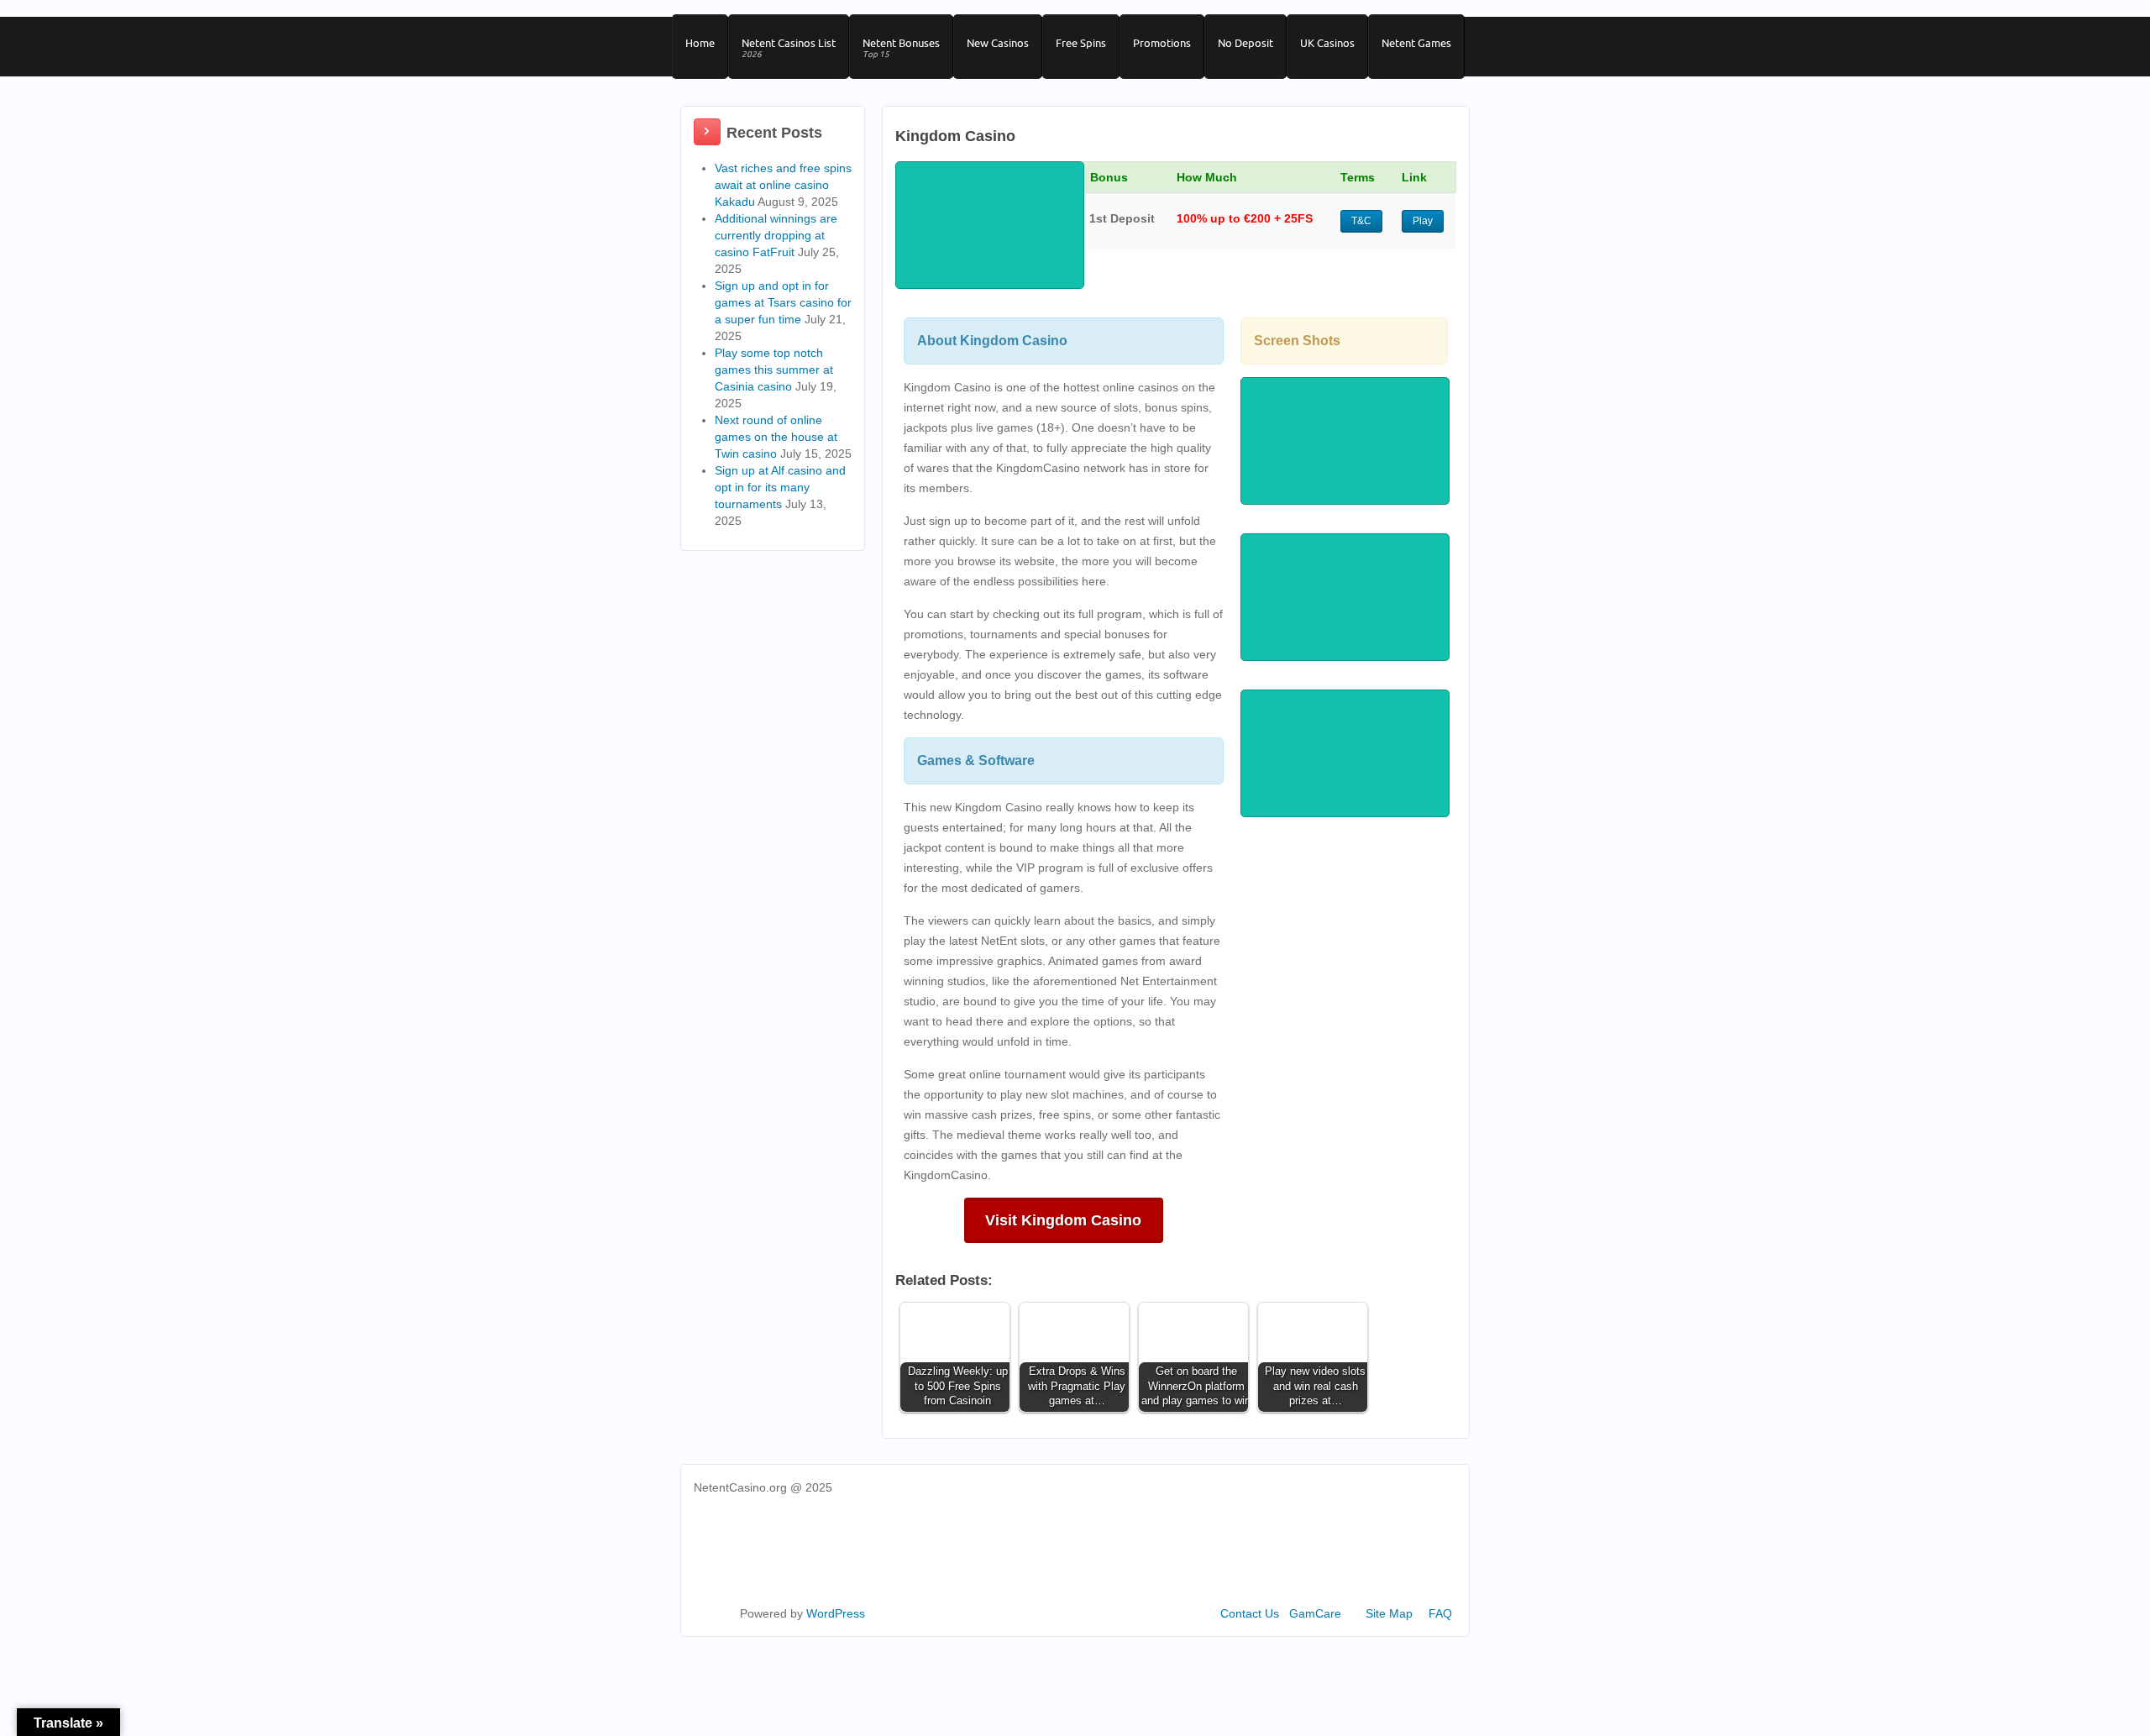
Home (700, 43)
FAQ (1440, 1613)
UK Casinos (1327, 43)
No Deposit (1245, 43)
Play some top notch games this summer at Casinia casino (774, 370)
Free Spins (1081, 43)
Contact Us (1250, 1613)
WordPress (836, 1613)
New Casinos (998, 43)
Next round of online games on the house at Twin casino (776, 437)
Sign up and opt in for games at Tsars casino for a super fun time (783, 302)
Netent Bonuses (901, 48)
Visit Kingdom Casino (1063, 1220)
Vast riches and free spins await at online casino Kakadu (783, 185)
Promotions (1162, 43)
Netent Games (1416, 43)
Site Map (1389, 1613)
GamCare (1315, 1613)
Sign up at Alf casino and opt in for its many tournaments (780, 487)
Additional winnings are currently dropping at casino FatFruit (776, 235)
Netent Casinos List (789, 48)
